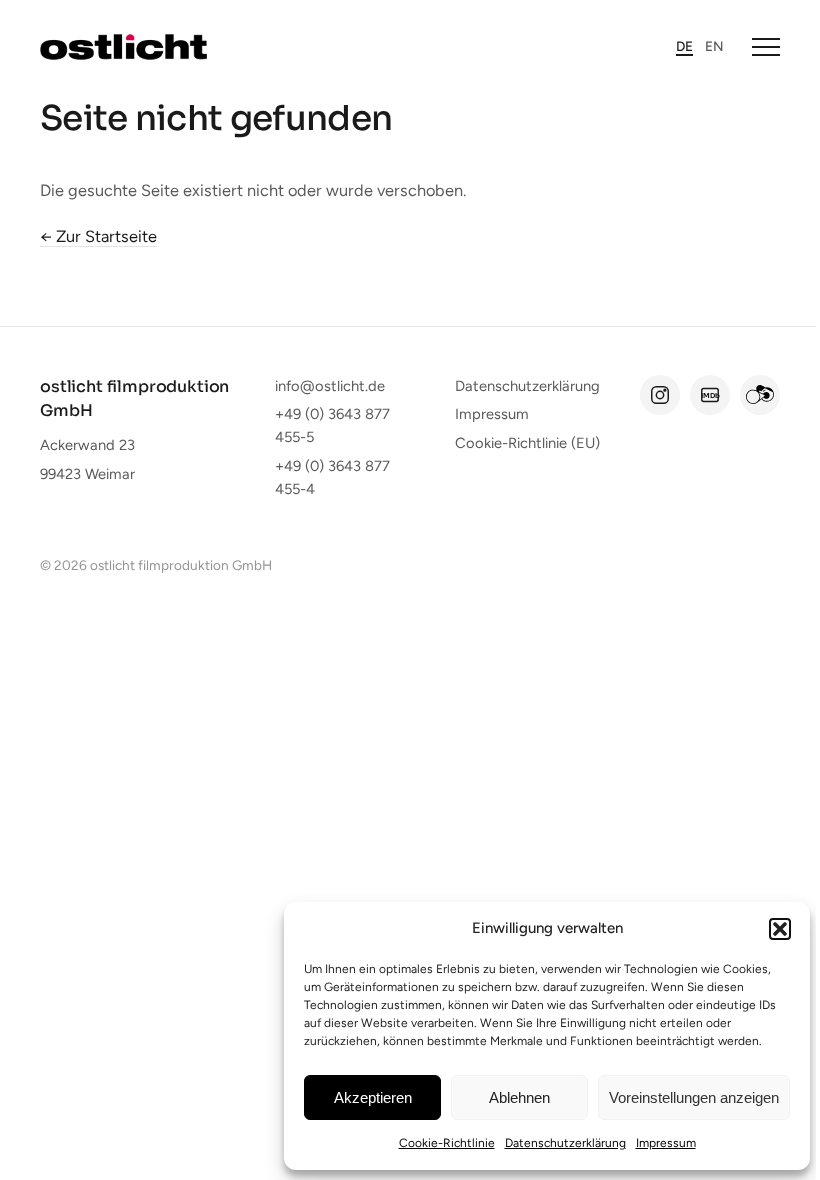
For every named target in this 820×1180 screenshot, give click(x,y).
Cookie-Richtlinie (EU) (527, 443)
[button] (780, 929)
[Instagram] (660, 395)
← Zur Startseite (98, 236)
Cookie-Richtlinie (447, 1143)
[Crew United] (760, 395)
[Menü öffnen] (766, 47)
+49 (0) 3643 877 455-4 (332, 477)
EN (714, 46)
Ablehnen (519, 1097)
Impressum (666, 1143)
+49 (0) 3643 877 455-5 (332, 425)
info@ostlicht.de (330, 386)
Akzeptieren (373, 1097)
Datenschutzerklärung (565, 1143)
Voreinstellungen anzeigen (694, 1097)
